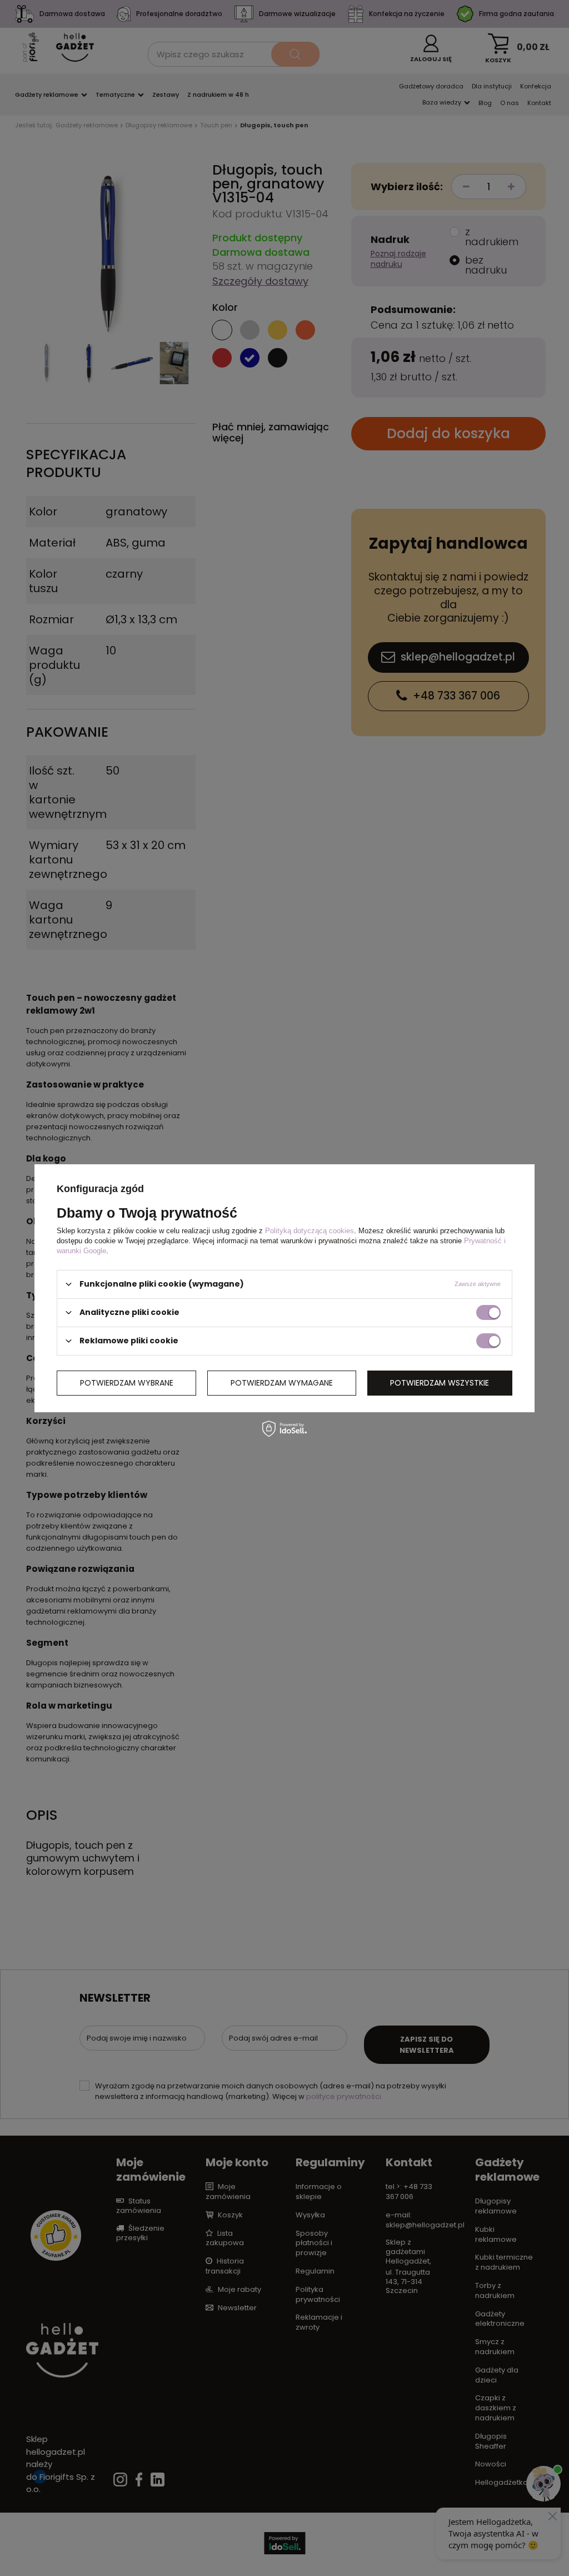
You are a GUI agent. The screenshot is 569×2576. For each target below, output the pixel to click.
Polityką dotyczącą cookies (310, 1230)
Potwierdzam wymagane (282, 1383)
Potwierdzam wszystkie (440, 1383)
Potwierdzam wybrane (127, 1383)
